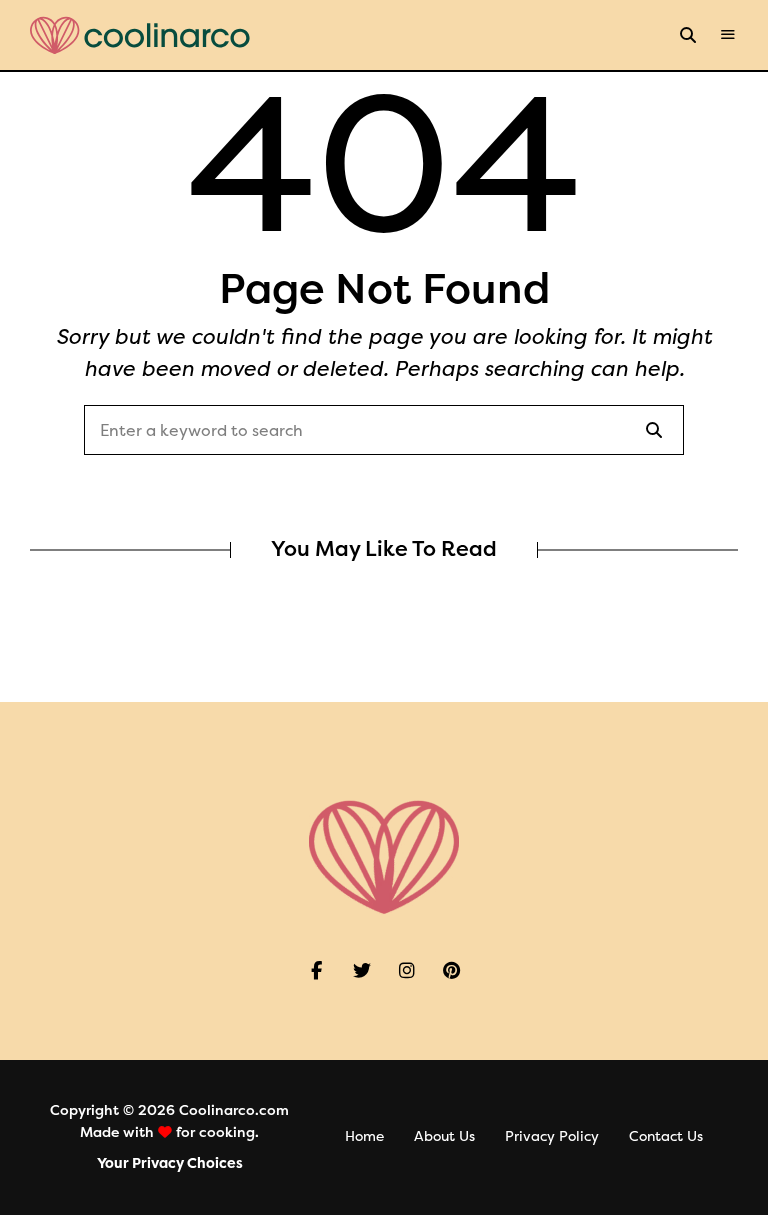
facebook (316, 971)
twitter (361, 971)
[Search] (654, 430)
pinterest (451, 971)
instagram (406, 971)
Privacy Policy (552, 1136)
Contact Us (666, 1136)
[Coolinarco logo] (140, 35)
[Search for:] (384, 431)
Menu (728, 35)
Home (364, 1136)
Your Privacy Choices (170, 1163)
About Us (444, 1136)
